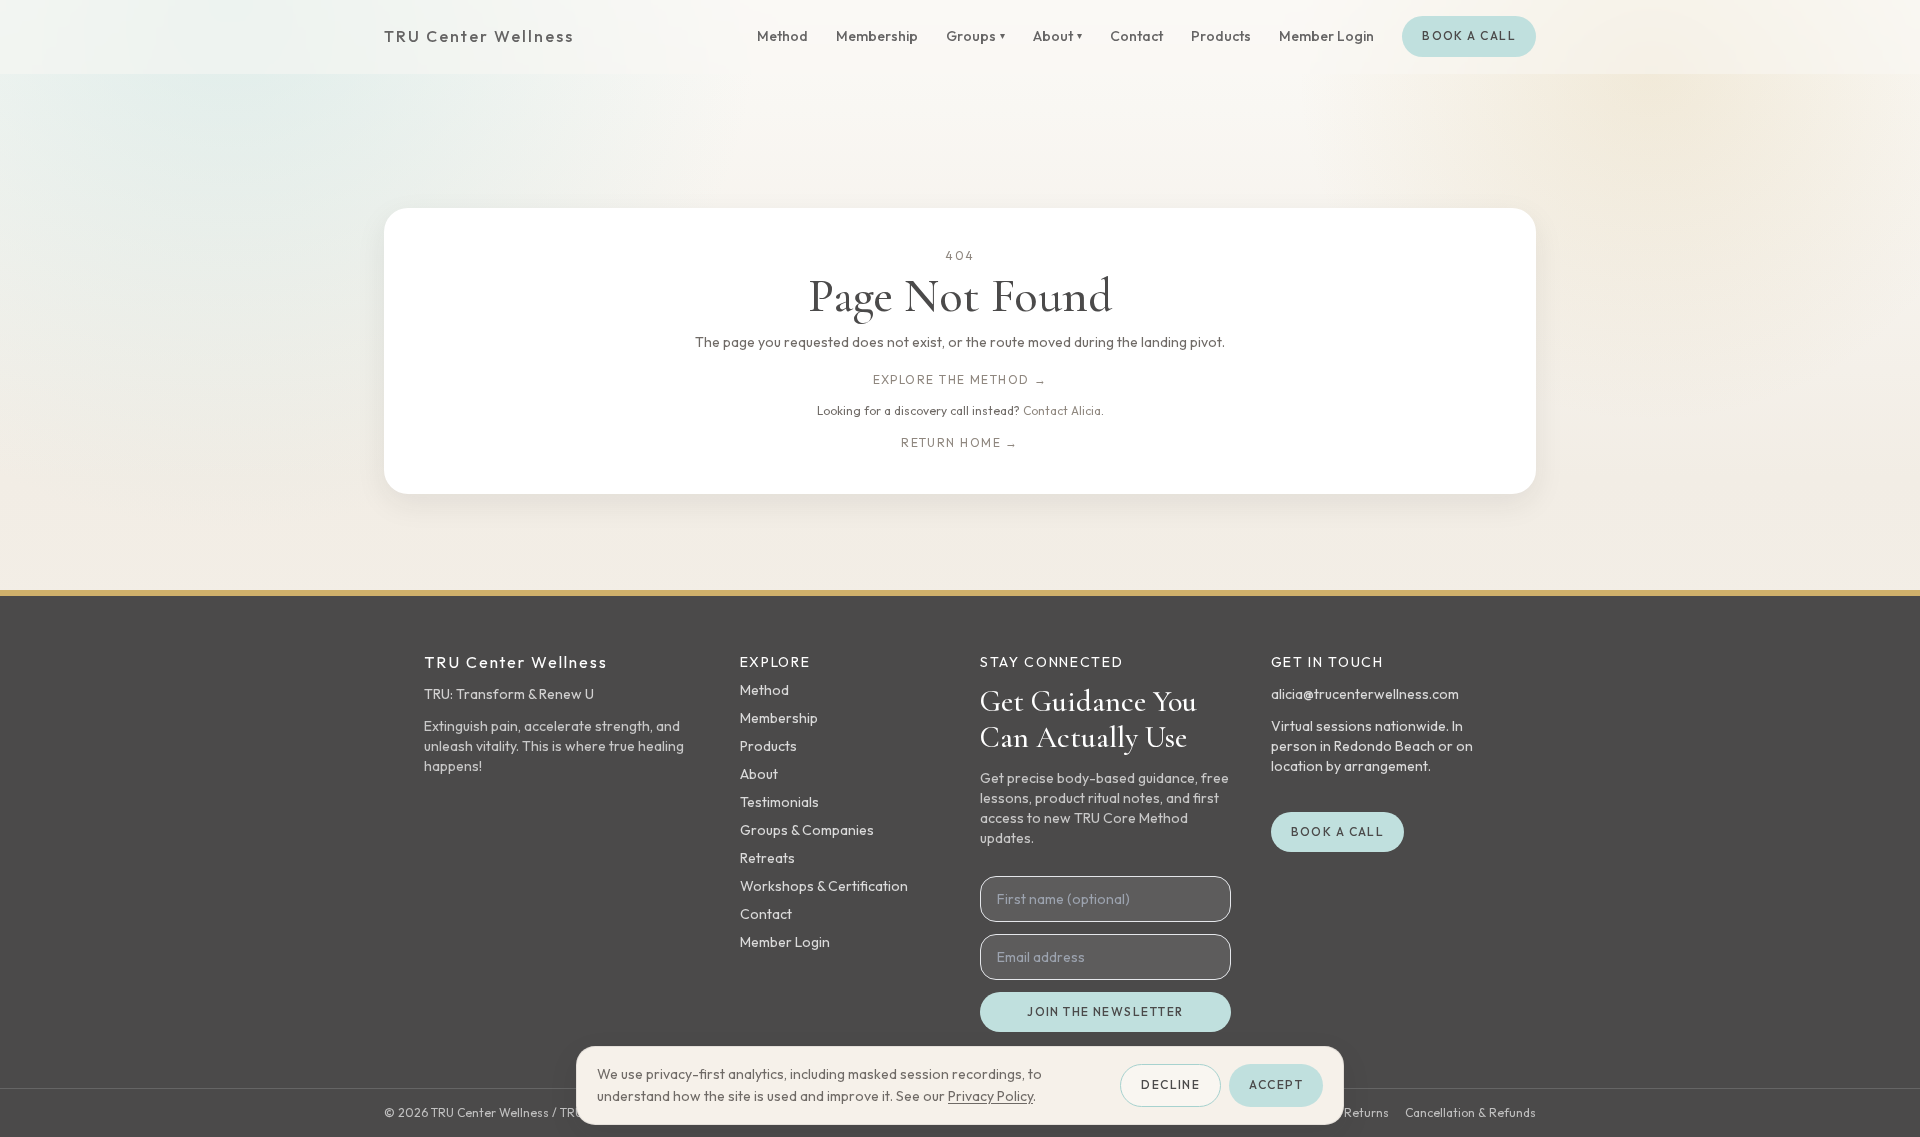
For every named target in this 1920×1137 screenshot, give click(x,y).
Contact (1136, 36)
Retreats (767, 858)
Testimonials (779, 802)
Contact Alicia (1062, 410)
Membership (877, 36)
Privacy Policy (990, 1096)
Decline (1170, 1084)
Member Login (1326, 36)
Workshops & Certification (824, 886)
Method (782, 36)
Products (1221, 36)
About (759, 774)
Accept (1276, 1084)
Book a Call (1469, 35)
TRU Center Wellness (478, 36)
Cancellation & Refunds (1470, 1112)
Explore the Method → (960, 379)
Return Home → (960, 442)
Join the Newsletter (1105, 1011)
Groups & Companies (807, 830)
